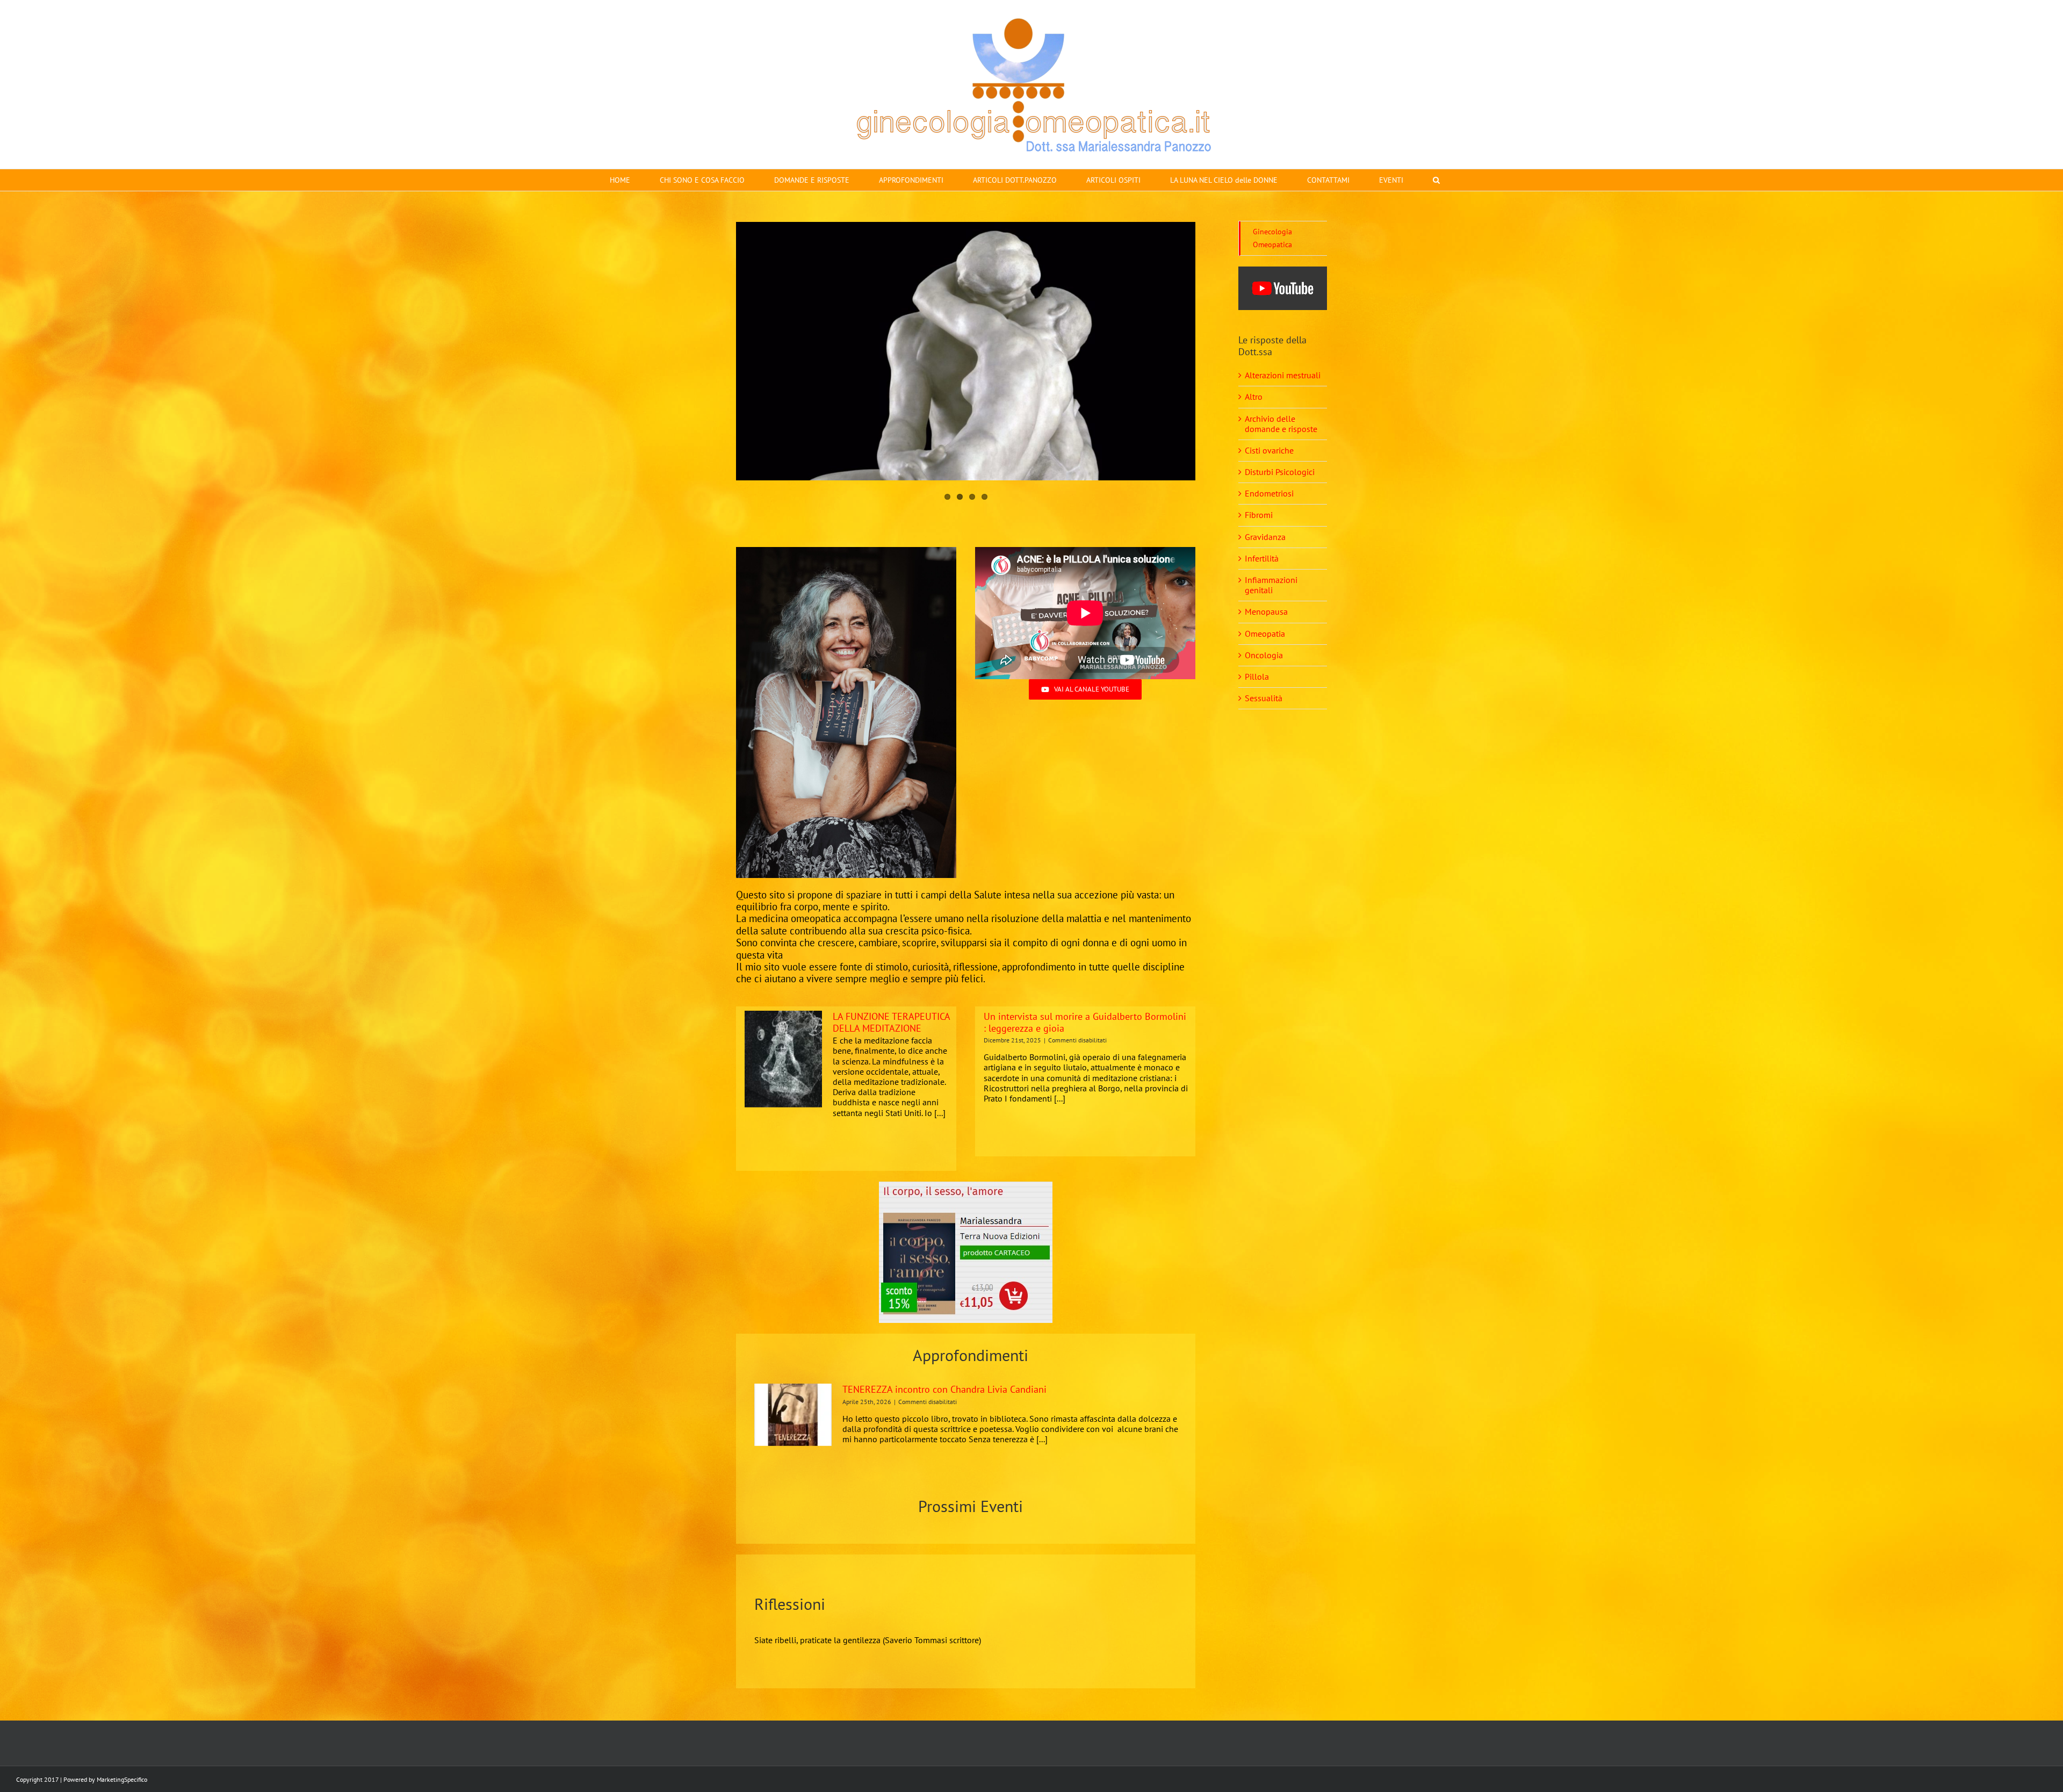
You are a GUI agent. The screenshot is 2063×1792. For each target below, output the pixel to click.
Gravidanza (1265, 537)
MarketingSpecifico (122, 1779)
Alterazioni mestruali (1283, 375)
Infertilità (1262, 558)
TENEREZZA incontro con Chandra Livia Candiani (944, 1389)
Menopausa (1266, 611)
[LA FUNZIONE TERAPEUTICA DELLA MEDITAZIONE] (783, 1059)
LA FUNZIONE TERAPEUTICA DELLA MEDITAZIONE (891, 1022)
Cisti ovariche (1269, 450)
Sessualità (1264, 698)
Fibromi (1259, 515)
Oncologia (1264, 655)
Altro (1254, 397)
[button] (1436, 180)
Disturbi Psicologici (1280, 472)
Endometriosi (1269, 493)
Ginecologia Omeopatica (1272, 238)
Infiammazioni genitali (1271, 585)
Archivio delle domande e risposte (1281, 424)
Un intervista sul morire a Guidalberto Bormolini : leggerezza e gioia (1085, 1022)
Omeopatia (1265, 634)
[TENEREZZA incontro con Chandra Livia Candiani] (793, 1415)
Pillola (1257, 677)
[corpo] (966, 1186)
